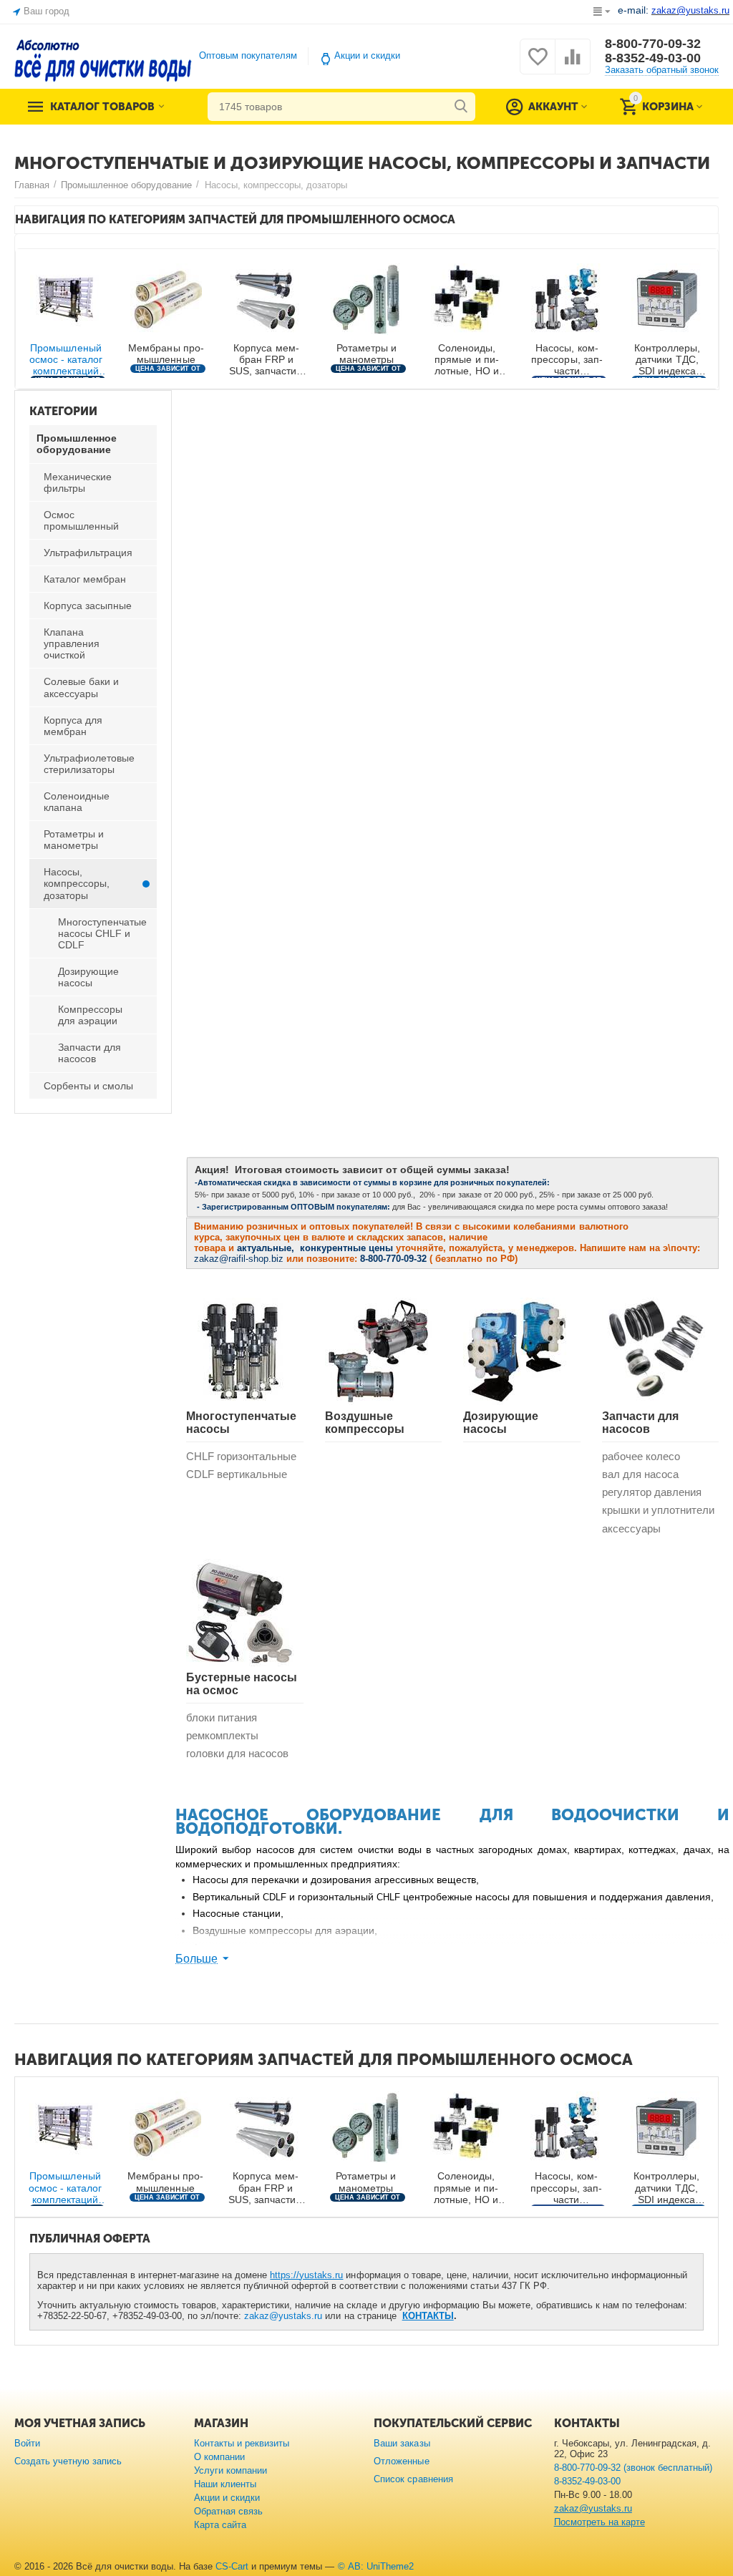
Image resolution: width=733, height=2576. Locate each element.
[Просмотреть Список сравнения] (573, 65)
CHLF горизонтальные (241, 1456)
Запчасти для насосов (640, 1423)
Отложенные (401, 2461)
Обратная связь (228, 2511)
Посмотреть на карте (599, 2522)
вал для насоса (640, 1474)
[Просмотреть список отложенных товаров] (538, 65)
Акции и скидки (367, 55)
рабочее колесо (641, 1456)
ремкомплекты (222, 1735)
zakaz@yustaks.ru (283, 2316)
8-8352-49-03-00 (653, 58)
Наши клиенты (225, 2484)
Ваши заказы (402, 2443)
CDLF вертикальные (237, 1474)
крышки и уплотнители (658, 1510)
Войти (27, 2443)
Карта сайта (220, 2525)
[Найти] (461, 107)
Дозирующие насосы (501, 1423)
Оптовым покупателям (248, 55)
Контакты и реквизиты (242, 2443)
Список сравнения (413, 2479)
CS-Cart (232, 2566)
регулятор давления (652, 1492)
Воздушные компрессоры (365, 1423)
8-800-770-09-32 (653, 44)
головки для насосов (237, 1753)
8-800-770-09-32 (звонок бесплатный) (633, 2468)
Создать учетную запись (68, 2461)
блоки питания (222, 1717)
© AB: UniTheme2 (376, 2566)
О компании (219, 2457)
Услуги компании (230, 2470)
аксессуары (631, 1528)
